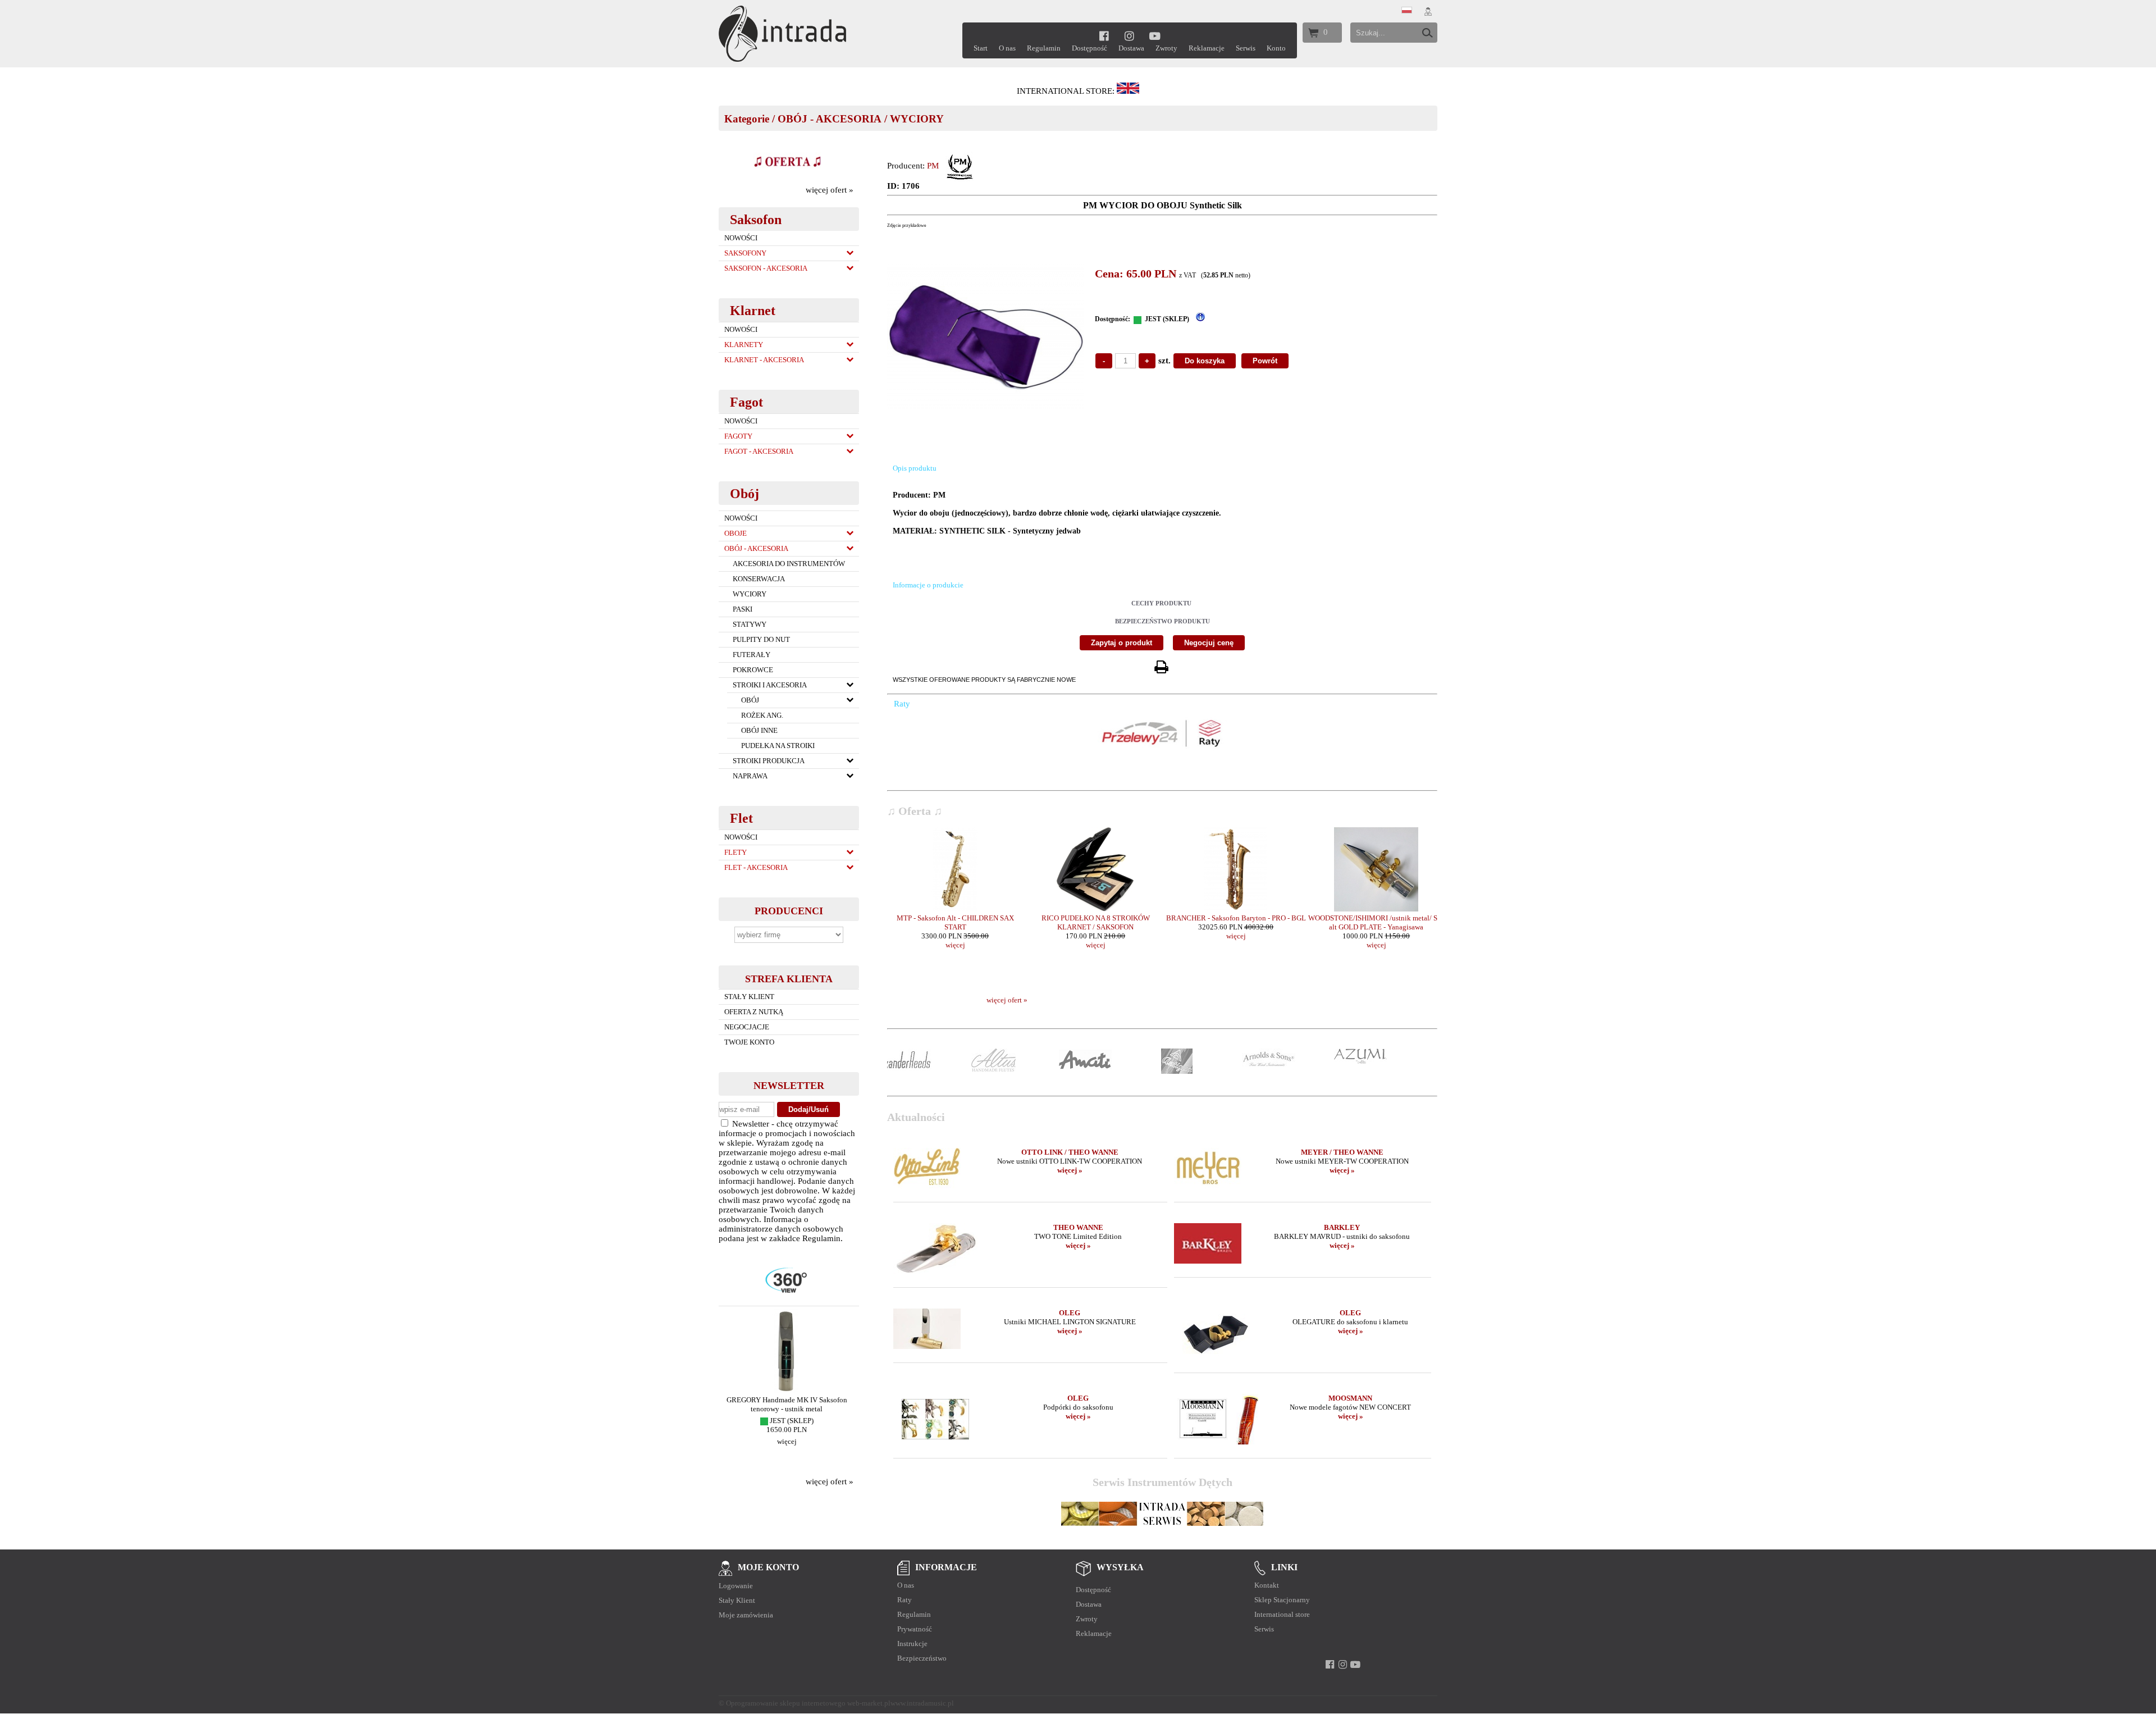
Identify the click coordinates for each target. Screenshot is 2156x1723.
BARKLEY (1342, 1227)
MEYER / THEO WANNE (1342, 1152)
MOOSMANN (1350, 1398)
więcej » (1070, 1170)
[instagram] (1129, 36)
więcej (789, 1450)
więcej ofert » (830, 190)
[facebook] (1104, 36)
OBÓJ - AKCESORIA (830, 119)
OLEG (1070, 1313)
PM (933, 166)
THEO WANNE (1078, 1227)
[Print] (1161, 667)
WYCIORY (917, 119)
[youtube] (1155, 36)
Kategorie (747, 119)
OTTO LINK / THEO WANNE (1070, 1152)
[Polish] (1407, 11)
